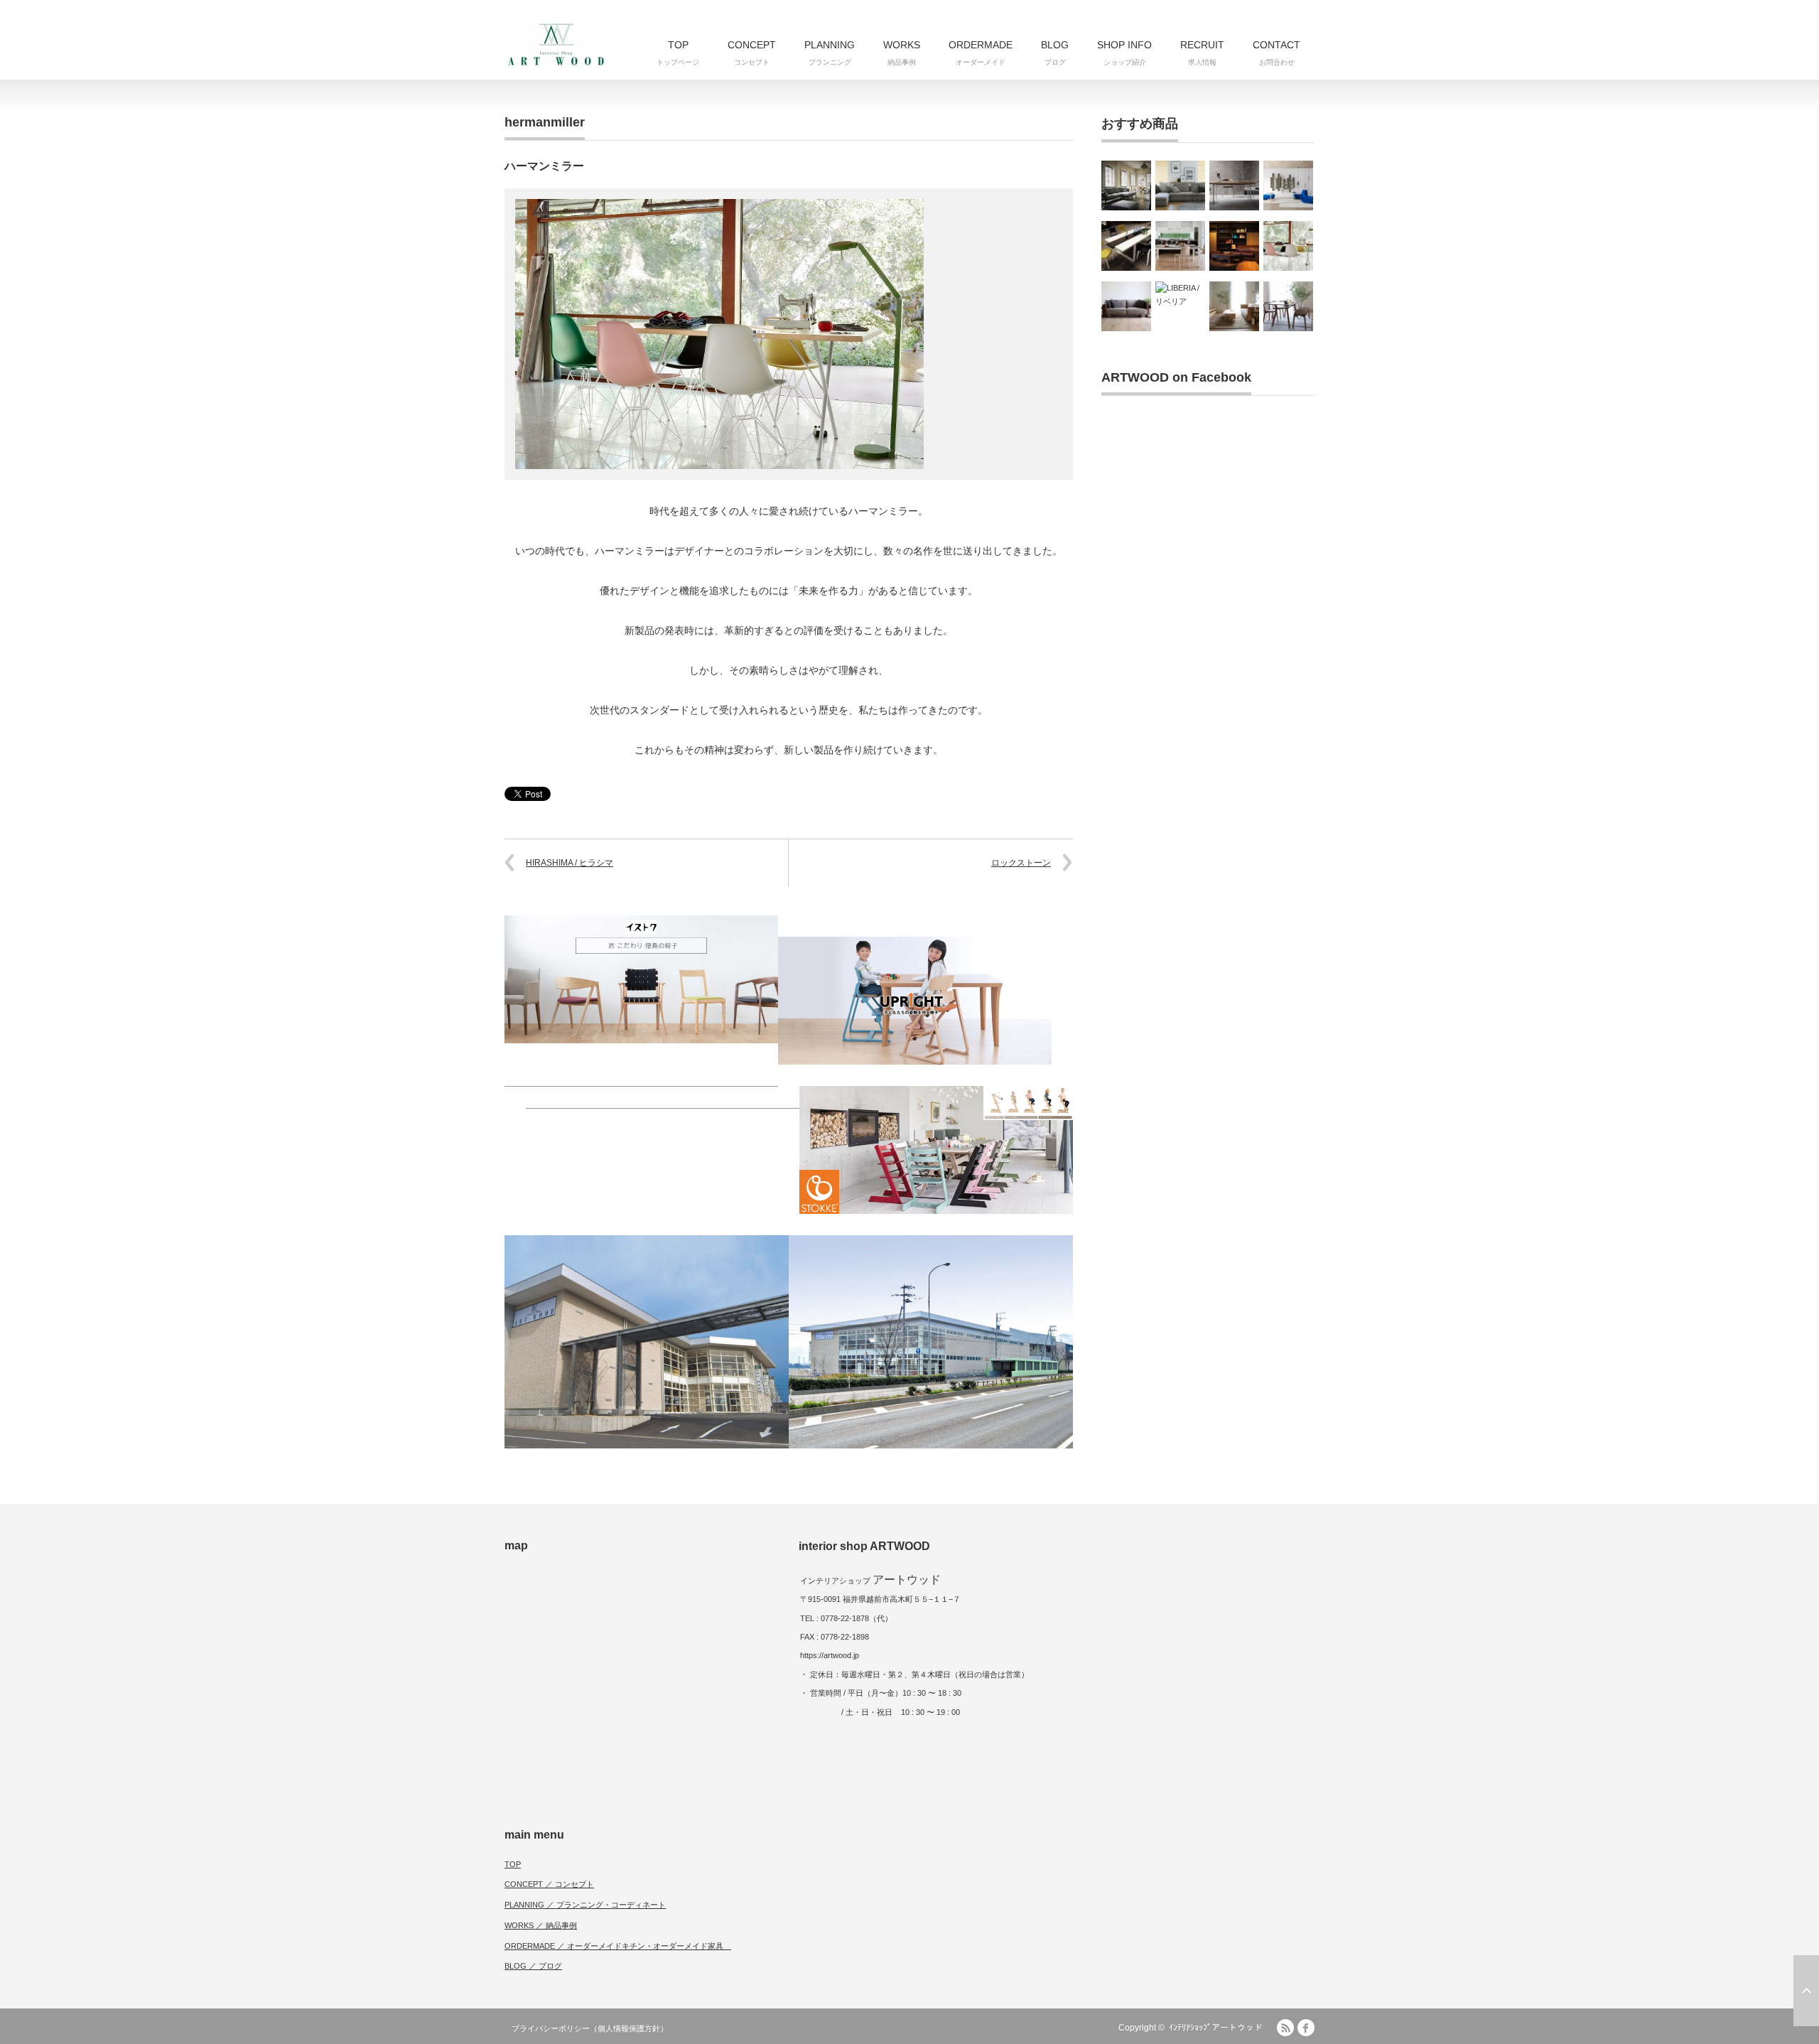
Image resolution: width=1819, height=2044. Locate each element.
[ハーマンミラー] (1288, 246)
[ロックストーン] (1234, 246)
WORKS (902, 53)
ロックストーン (1021, 863)
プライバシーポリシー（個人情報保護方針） (590, 2028)
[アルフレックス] (1180, 185)
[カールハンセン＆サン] (1234, 185)
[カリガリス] (1180, 246)
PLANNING (830, 53)
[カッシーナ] (1126, 185)
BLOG (1055, 53)
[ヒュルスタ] (1126, 246)
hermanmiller (545, 122)
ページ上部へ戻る (1806, 1991)
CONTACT (1276, 53)
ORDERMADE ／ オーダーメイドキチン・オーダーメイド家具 (618, 1946)
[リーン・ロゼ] (1288, 185)
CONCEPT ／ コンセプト (549, 1884)
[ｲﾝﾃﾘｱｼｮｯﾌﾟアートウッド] (556, 44)
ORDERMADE (981, 53)
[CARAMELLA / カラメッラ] (1234, 306)
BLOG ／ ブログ (533, 1966)
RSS (1285, 2028)
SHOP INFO (1124, 53)
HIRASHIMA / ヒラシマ (570, 863)
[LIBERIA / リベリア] (1180, 306)
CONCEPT (752, 53)
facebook (1306, 2028)
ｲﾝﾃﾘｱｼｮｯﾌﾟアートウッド (1216, 2028)
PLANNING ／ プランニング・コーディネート (585, 1905)
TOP (678, 53)
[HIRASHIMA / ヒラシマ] (1126, 306)
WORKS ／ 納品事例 (541, 1925)
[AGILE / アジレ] (1288, 306)
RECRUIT (1202, 53)
